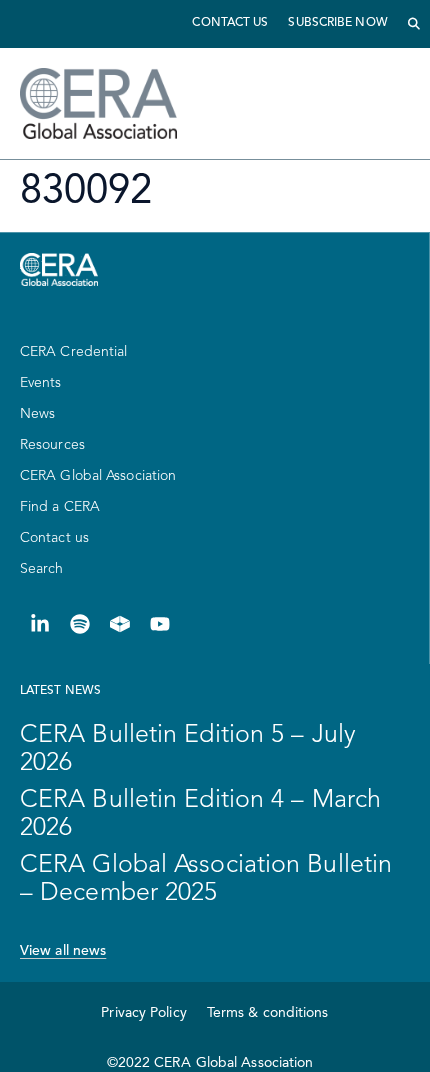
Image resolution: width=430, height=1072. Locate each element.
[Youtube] (160, 624)
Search (42, 569)
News (37, 414)
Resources (52, 445)
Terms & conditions (268, 1013)
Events (41, 383)
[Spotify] (80, 624)
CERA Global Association (98, 476)
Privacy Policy (143, 1013)
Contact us (230, 23)
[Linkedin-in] (40, 624)
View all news (63, 951)
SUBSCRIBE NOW (337, 23)
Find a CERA (60, 507)
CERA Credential (74, 352)
